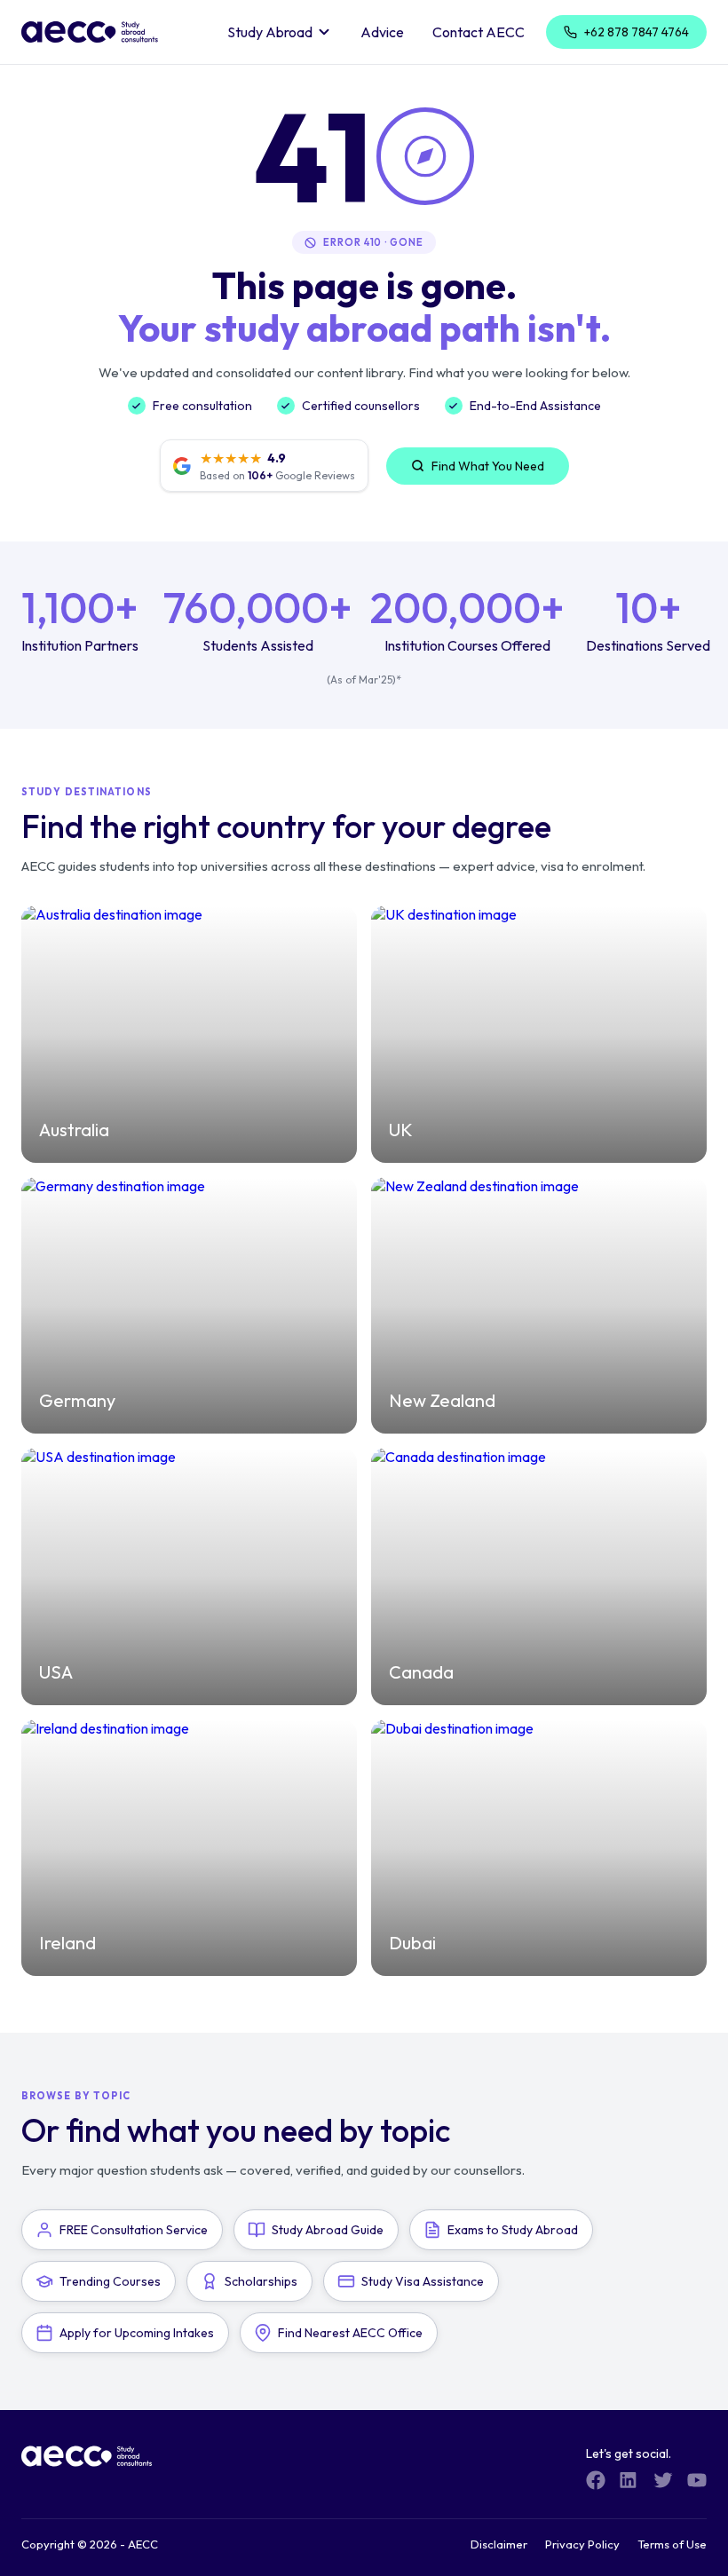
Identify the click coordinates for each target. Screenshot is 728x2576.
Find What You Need (488, 466)
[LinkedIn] (629, 2480)
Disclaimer (499, 2544)
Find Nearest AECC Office (350, 2333)
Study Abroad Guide (328, 2230)
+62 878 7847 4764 (637, 32)
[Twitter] (663, 2480)
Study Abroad (270, 32)
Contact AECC (479, 32)
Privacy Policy (582, 2544)
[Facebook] (596, 2480)
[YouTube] (697, 2480)
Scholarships (261, 2281)
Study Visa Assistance (423, 2281)
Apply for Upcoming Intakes (137, 2333)
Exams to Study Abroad (513, 2230)
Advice (382, 32)
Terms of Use (672, 2544)
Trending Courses (110, 2281)
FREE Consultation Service (134, 2230)
